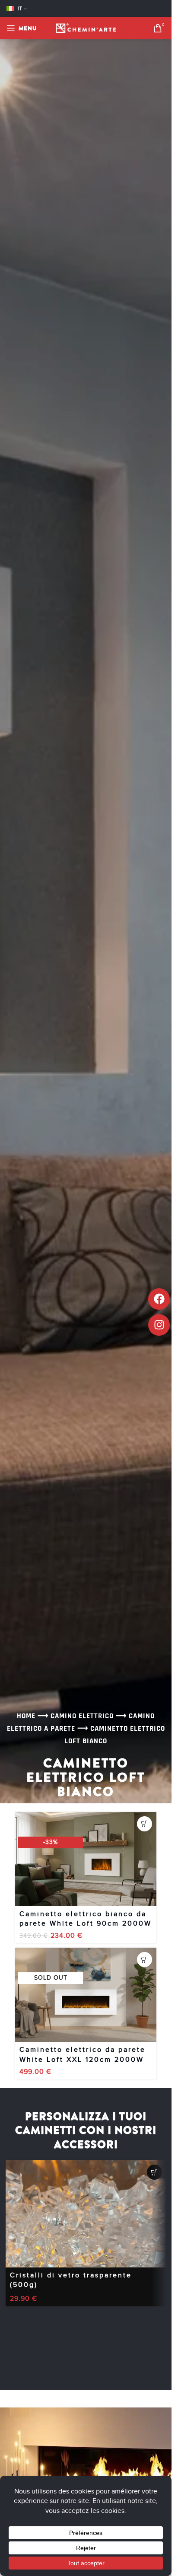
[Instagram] (159, 1325)
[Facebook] (159, 1299)
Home (26, 1716)
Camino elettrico (82, 1716)
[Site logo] (86, 28)
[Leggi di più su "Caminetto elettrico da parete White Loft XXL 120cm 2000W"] (145, 1960)
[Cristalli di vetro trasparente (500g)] (86, 2214)
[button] (145, 1824)
